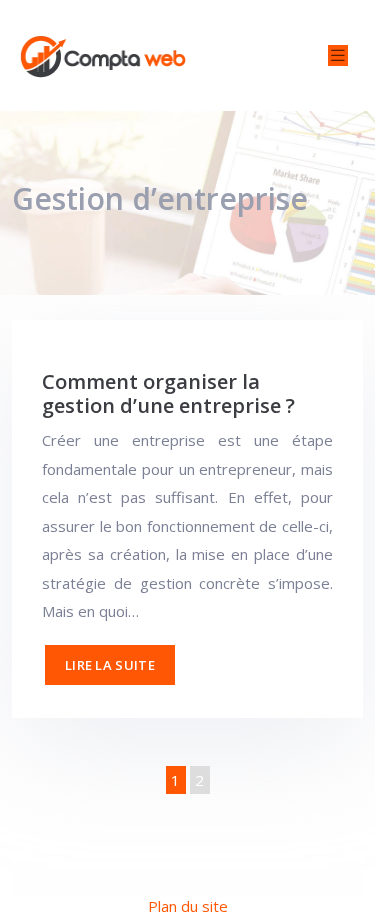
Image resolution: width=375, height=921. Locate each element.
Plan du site (188, 906)
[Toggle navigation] (338, 55)
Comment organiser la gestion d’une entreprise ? (168, 393)
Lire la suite (110, 665)
